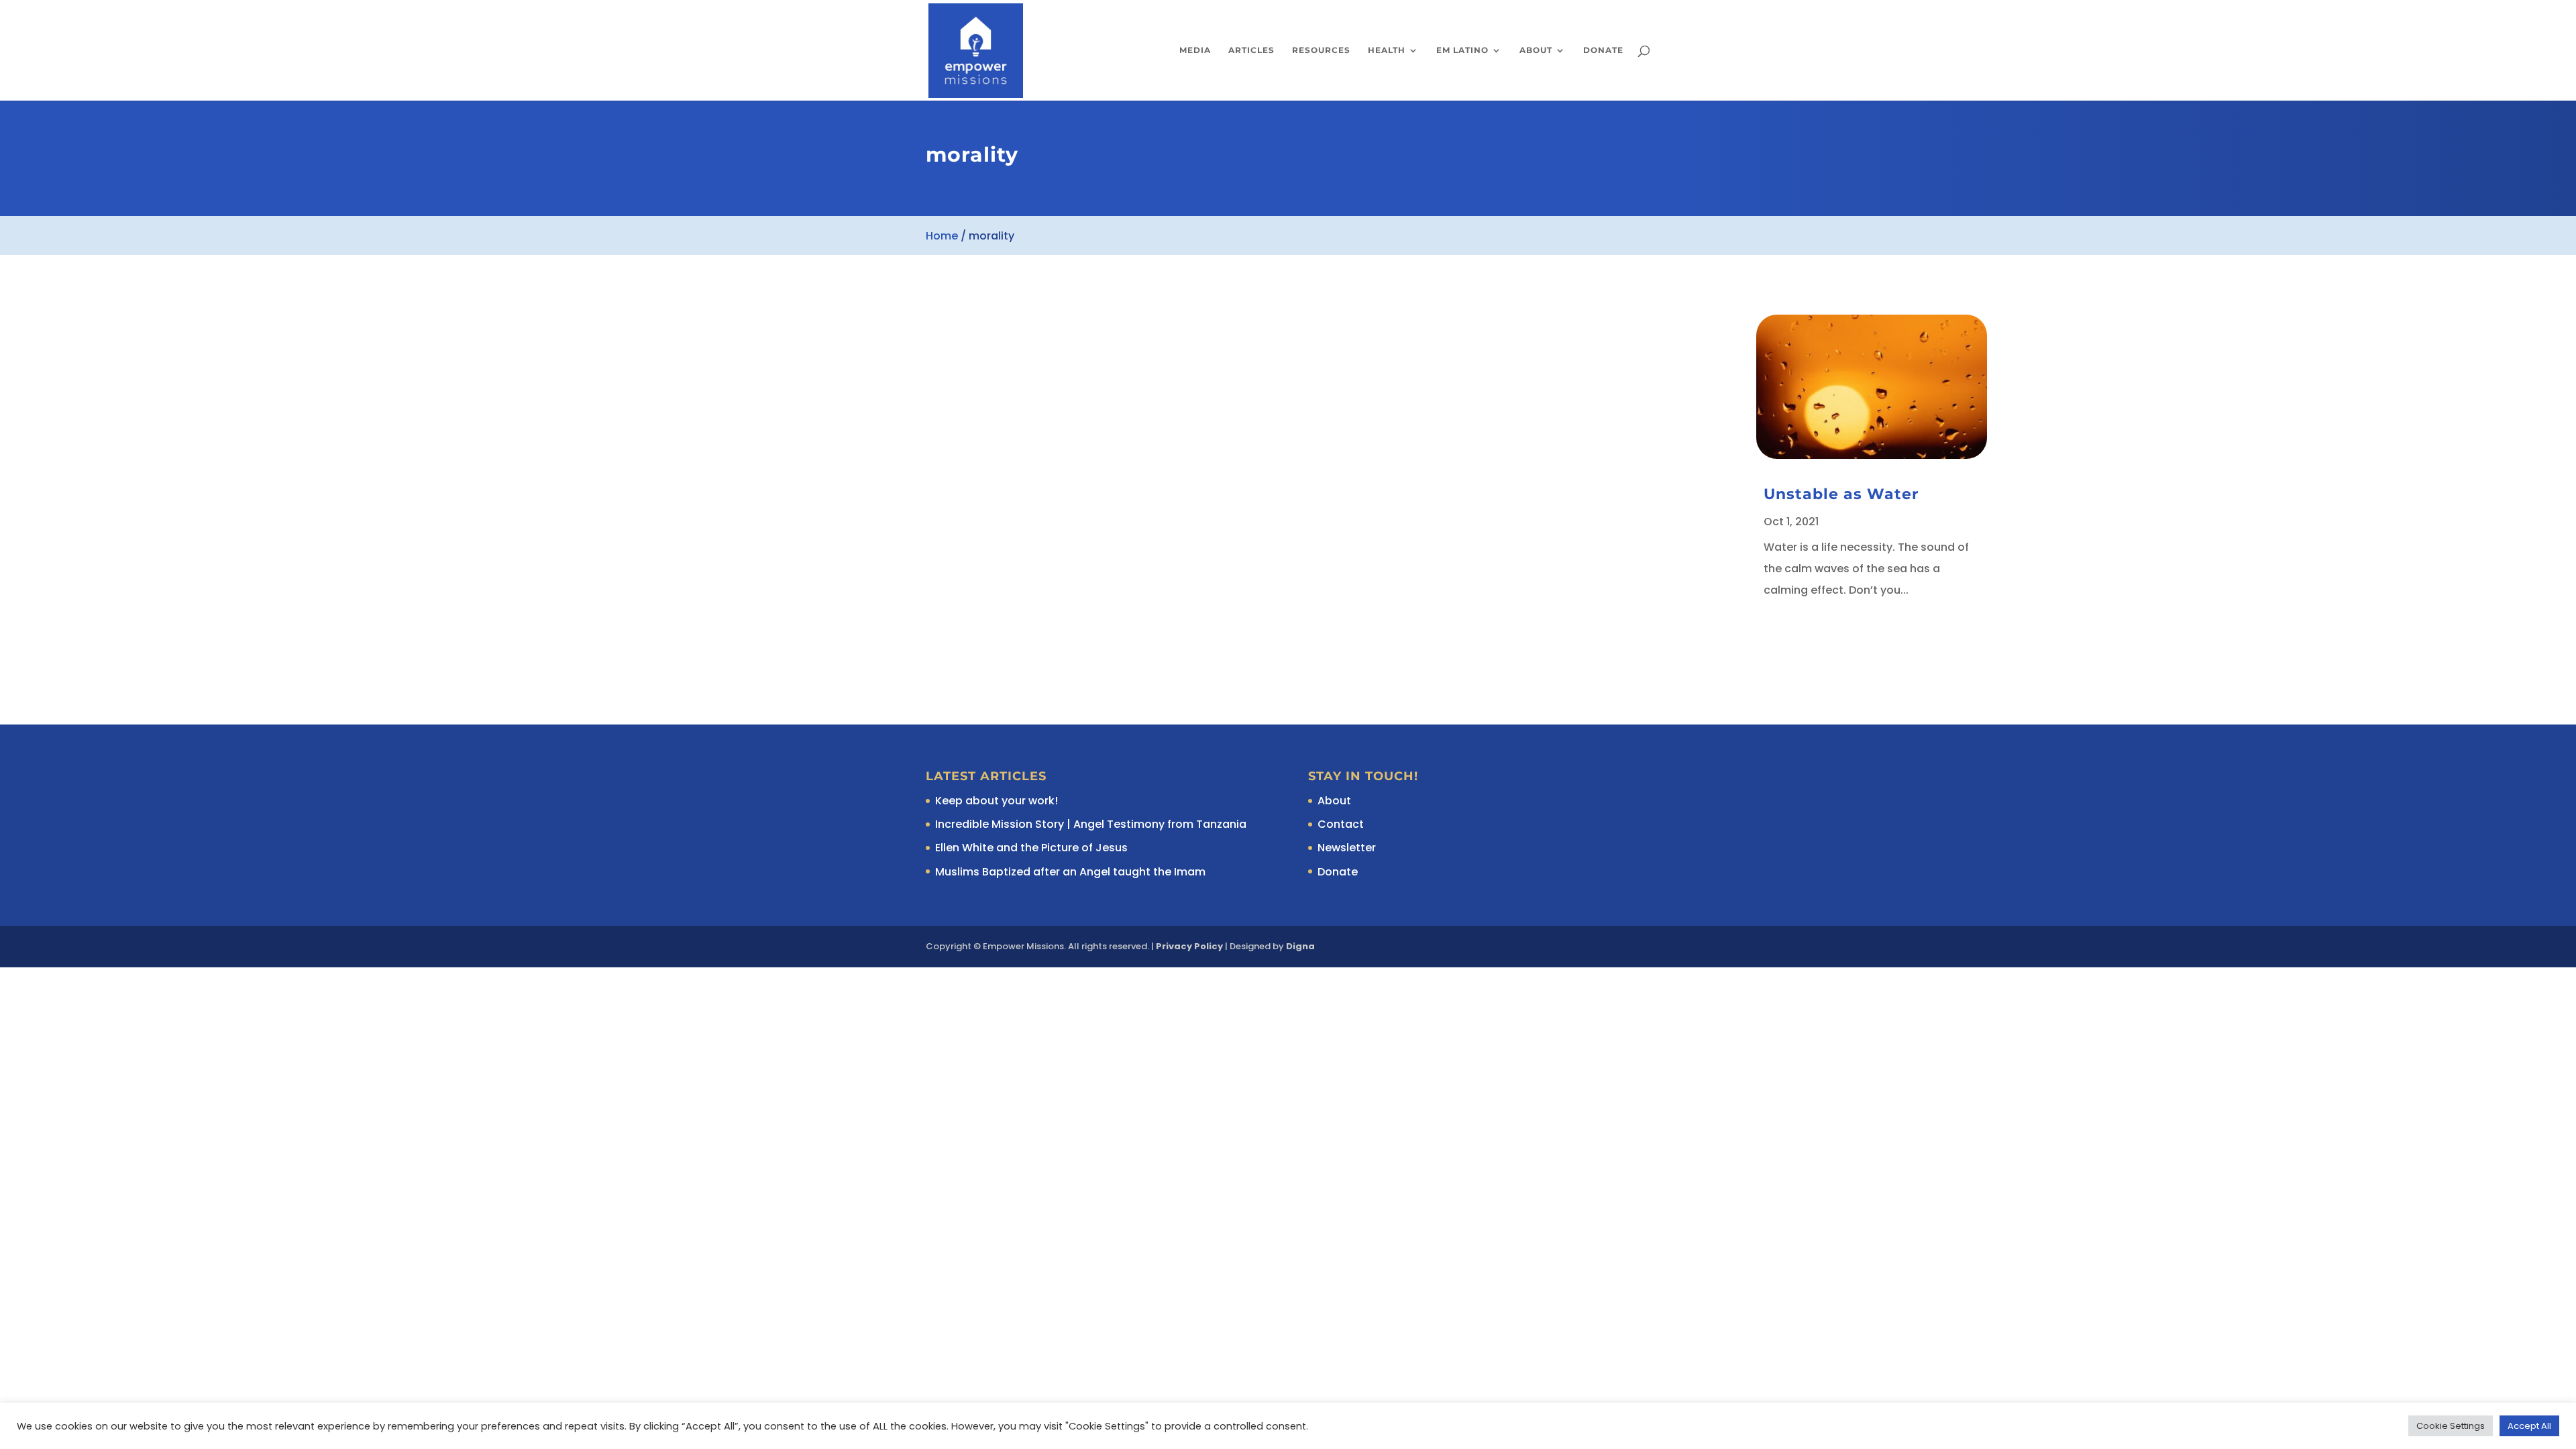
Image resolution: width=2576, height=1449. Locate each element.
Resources (1321, 50)
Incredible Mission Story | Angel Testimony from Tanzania (1091, 824)
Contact (1341, 824)
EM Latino (1462, 50)
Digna (1300, 946)
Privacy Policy (1189, 946)
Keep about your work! (997, 801)
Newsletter (1347, 848)
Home (942, 236)
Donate (1603, 50)
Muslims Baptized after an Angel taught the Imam (1070, 872)
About (1536, 50)
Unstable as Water (1841, 494)
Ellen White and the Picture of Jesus (1031, 848)
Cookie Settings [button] (2451, 1426)
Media (1195, 50)
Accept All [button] (2529, 1426)
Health (1387, 50)
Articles (1251, 50)
